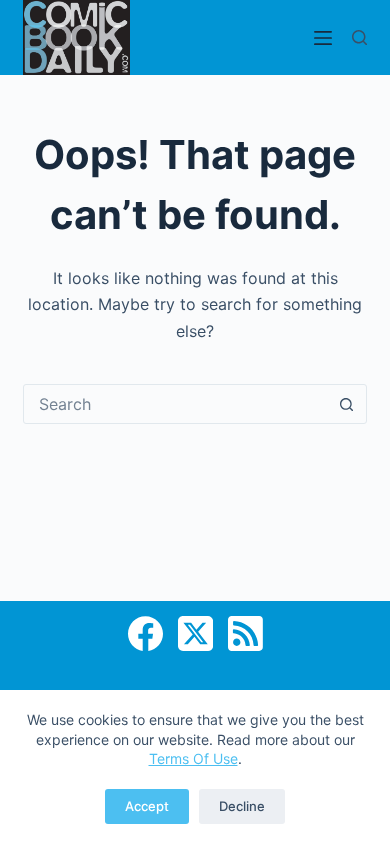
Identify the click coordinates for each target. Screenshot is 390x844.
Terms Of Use (193, 758)
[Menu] (323, 38)
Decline (242, 806)
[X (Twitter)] (195, 633)
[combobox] (175, 404)
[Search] (359, 37)
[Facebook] (145, 633)
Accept (147, 806)
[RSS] (245, 633)
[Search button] (347, 404)
